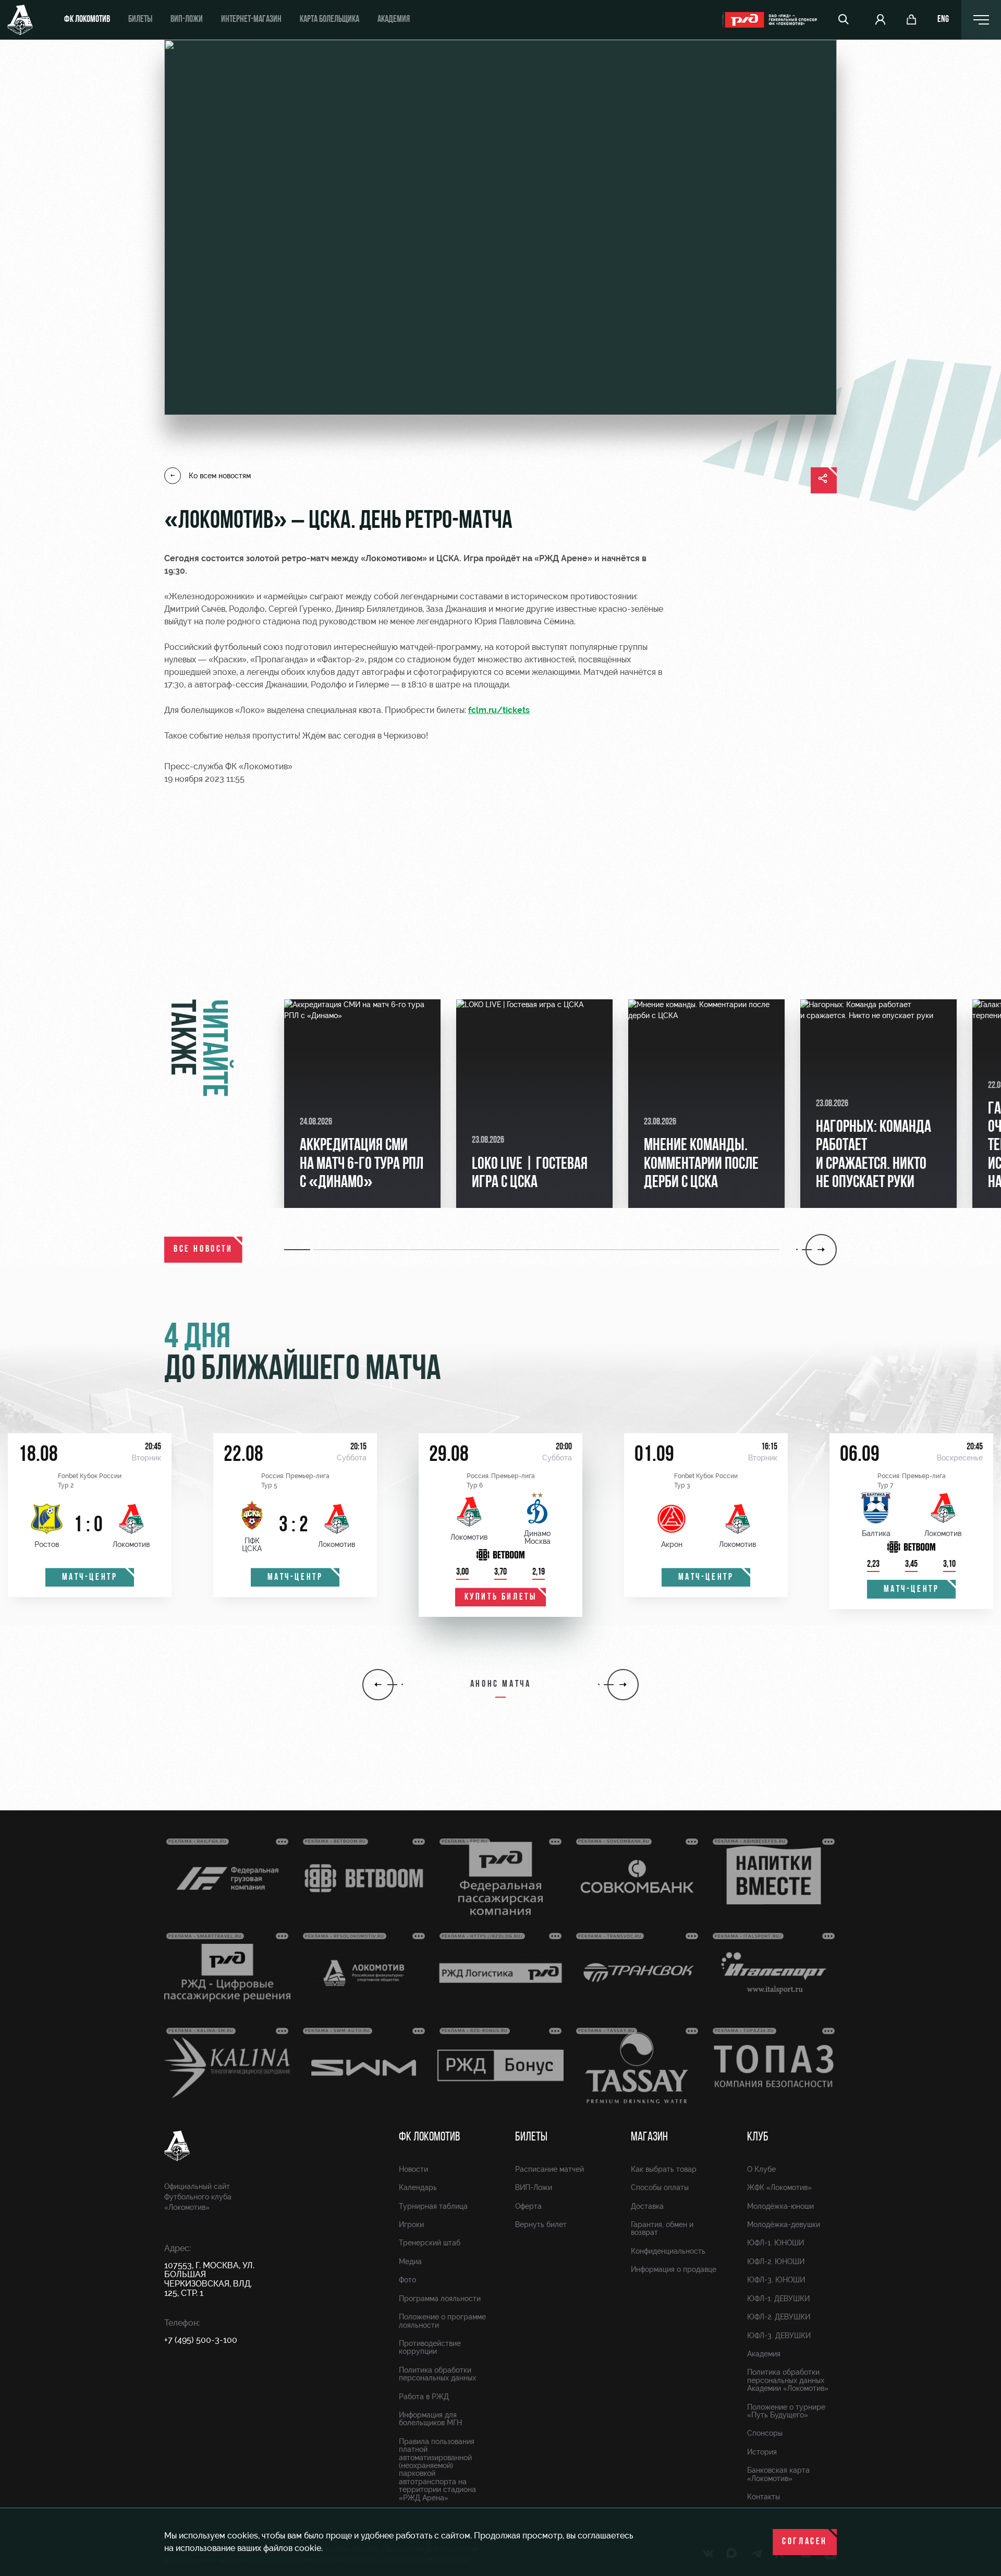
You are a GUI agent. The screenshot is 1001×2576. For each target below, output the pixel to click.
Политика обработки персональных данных (437, 2374)
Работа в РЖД (424, 2397)
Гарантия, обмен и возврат (662, 2228)
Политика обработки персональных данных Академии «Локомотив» (788, 2380)
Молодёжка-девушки (784, 2224)
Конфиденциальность (668, 2251)
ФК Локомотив (87, 20)
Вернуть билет (541, 2224)
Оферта (528, 2206)
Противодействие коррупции (430, 2347)
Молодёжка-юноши (780, 2206)
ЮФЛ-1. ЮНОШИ (776, 2243)
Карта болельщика (329, 20)
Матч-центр (90, 1578)
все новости (203, 1250)
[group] (362, 1104)
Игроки (411, 2224)
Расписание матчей (550, 2169)
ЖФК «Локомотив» (779, 2187)
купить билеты (501, 1598)
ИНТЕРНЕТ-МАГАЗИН (251, 20)
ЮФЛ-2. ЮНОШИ (776, 2261)
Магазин (649, 2137)
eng (943, 20)
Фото (407, 2280)
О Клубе (761, 2169)
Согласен (805, 2542)
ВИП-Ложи (534, 2187)
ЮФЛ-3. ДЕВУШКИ (779, 2336)
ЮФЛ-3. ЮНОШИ (776, 2280)
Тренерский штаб (430, 2243)
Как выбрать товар (664, 2169)
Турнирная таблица (433, 2206)
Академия (394, 20)
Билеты (140, 20)
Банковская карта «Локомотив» (778, 2474)
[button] (299, 1250)
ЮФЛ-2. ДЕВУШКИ (779, 2317)
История (762, 2452)
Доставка (647, 2206)
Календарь (418, 2187)
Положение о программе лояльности (442, 2321)
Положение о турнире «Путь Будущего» (786, 2411)
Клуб (758, 2137)
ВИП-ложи (187, 20)
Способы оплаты (660, 2187)
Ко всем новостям (220, 476)
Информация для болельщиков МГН (430, 2419)
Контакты (764, 2497)
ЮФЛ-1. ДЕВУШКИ (778, 2299)
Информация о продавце (674, 2269)
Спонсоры (765, 2433)
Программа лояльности (440, 2299)
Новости (413, 2169)
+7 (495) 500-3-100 (201, 2340)
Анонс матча (501, 1685)
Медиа (410, 2261)
